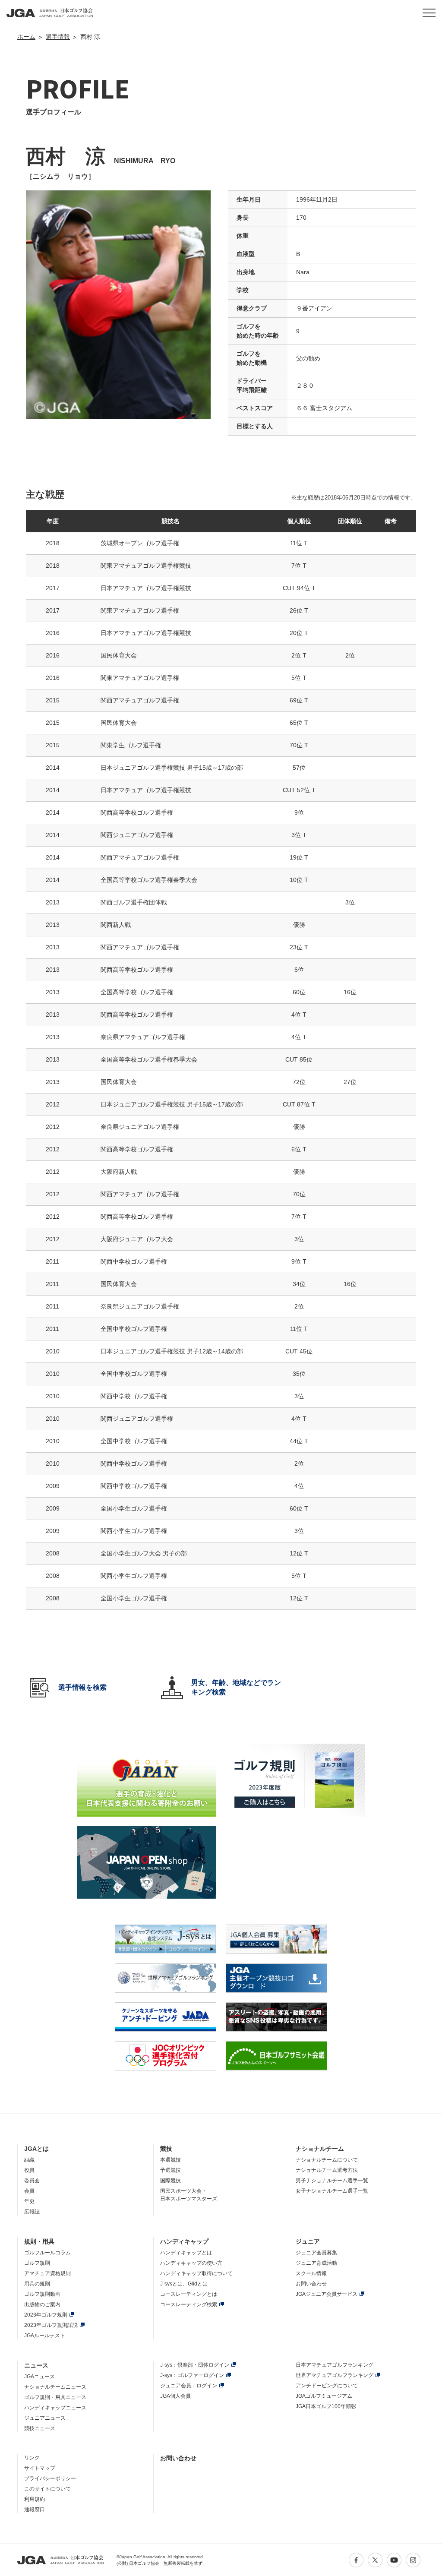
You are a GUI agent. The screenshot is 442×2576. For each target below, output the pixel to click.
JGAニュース (39, 2377)
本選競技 (170, 2160)
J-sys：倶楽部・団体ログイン (195, 2365)
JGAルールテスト (45, 2336)
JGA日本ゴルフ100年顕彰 (326, 2406)
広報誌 (32, 2212)
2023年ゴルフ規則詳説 (51, 2325)
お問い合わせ (311, 2284)
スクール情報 (311, 2273)
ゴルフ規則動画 (42, 2294)
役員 (29, 2170)
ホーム (26, 37)
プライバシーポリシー (50, 2478)
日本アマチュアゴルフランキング (335, 2365)
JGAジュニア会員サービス (327, 2294)
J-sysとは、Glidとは (184, 2284)
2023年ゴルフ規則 (46, 2315)
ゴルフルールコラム (47, 2253)
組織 (29, 2160)
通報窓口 (35, 2510)
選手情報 (58, 37)
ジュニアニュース (45, 2418)
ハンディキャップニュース (55, 2408)
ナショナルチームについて (327, 2160)
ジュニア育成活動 (316, 2263)
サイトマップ (40, 2468)
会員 (29, 2191)
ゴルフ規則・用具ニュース (55, 2397)
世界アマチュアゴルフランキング (335, 2375)
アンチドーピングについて (327, 2386)
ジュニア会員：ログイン (189, 2386)
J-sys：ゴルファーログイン (192, 2375)
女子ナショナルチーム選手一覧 (332, 2191)
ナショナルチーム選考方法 (327, 2170)
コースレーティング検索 (189, 2304)
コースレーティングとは (189, 2294)
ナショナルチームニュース (55, 2387)
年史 (29, 2201)
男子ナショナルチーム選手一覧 (332, 2181)
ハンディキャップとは (186, 2253)
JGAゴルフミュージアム (324, 2396)
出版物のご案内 (42, 2304)
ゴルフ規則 (37, 2263)
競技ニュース (40, 2428)
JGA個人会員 (175, 2396)
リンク (32, 2458)
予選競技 (170, 2170)
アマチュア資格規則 (47, 2273)
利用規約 (35, 2499)
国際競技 (170, 2181)
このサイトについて (47, 2489)
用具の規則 (37, 2284)
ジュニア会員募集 (316, 2253)
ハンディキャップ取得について (196, 2273)
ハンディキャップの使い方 (191, 2263)
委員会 (32, 2181)
